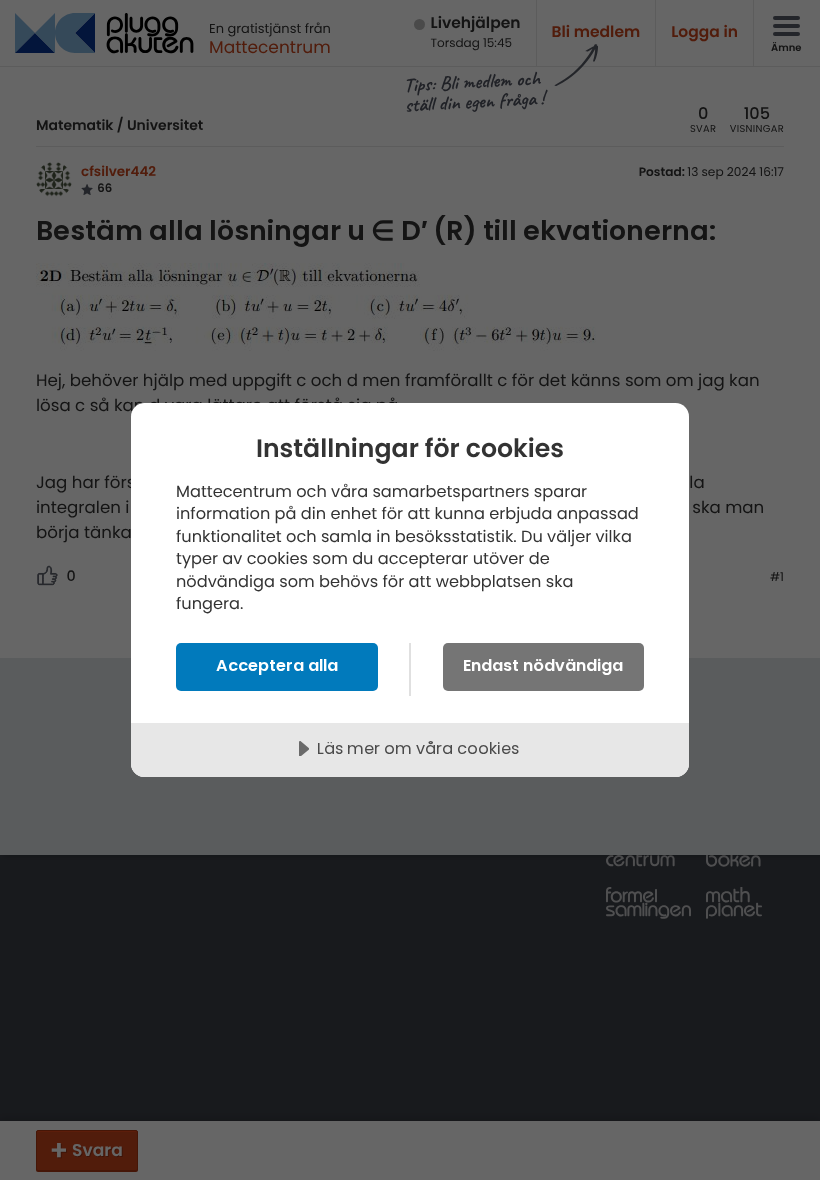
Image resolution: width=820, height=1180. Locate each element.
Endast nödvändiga (543, 665)
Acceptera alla (277, 665)
